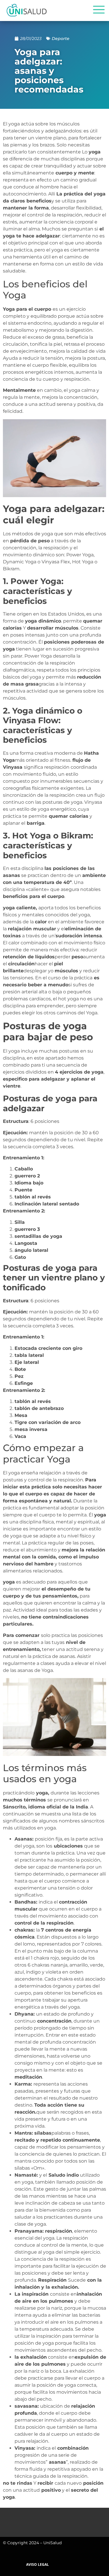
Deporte (61, 39)
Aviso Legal (37, 2564)
